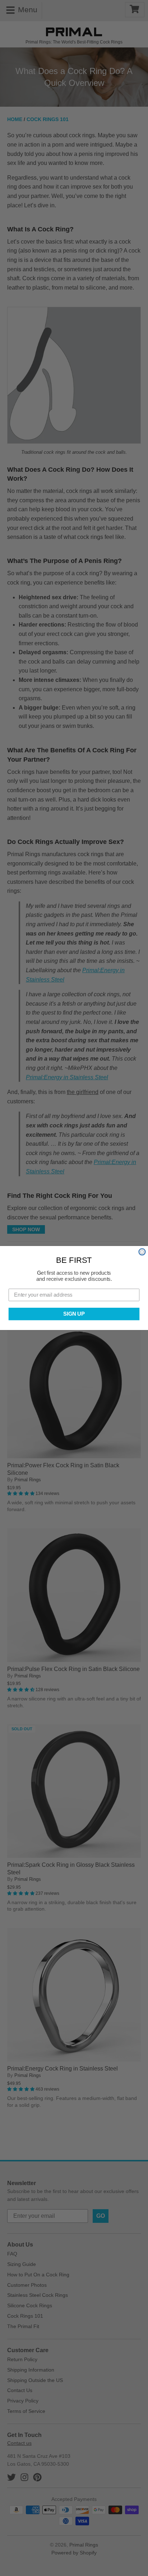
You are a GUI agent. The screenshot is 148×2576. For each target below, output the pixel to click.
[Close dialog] (142, 1252)
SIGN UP (74, 1314)
